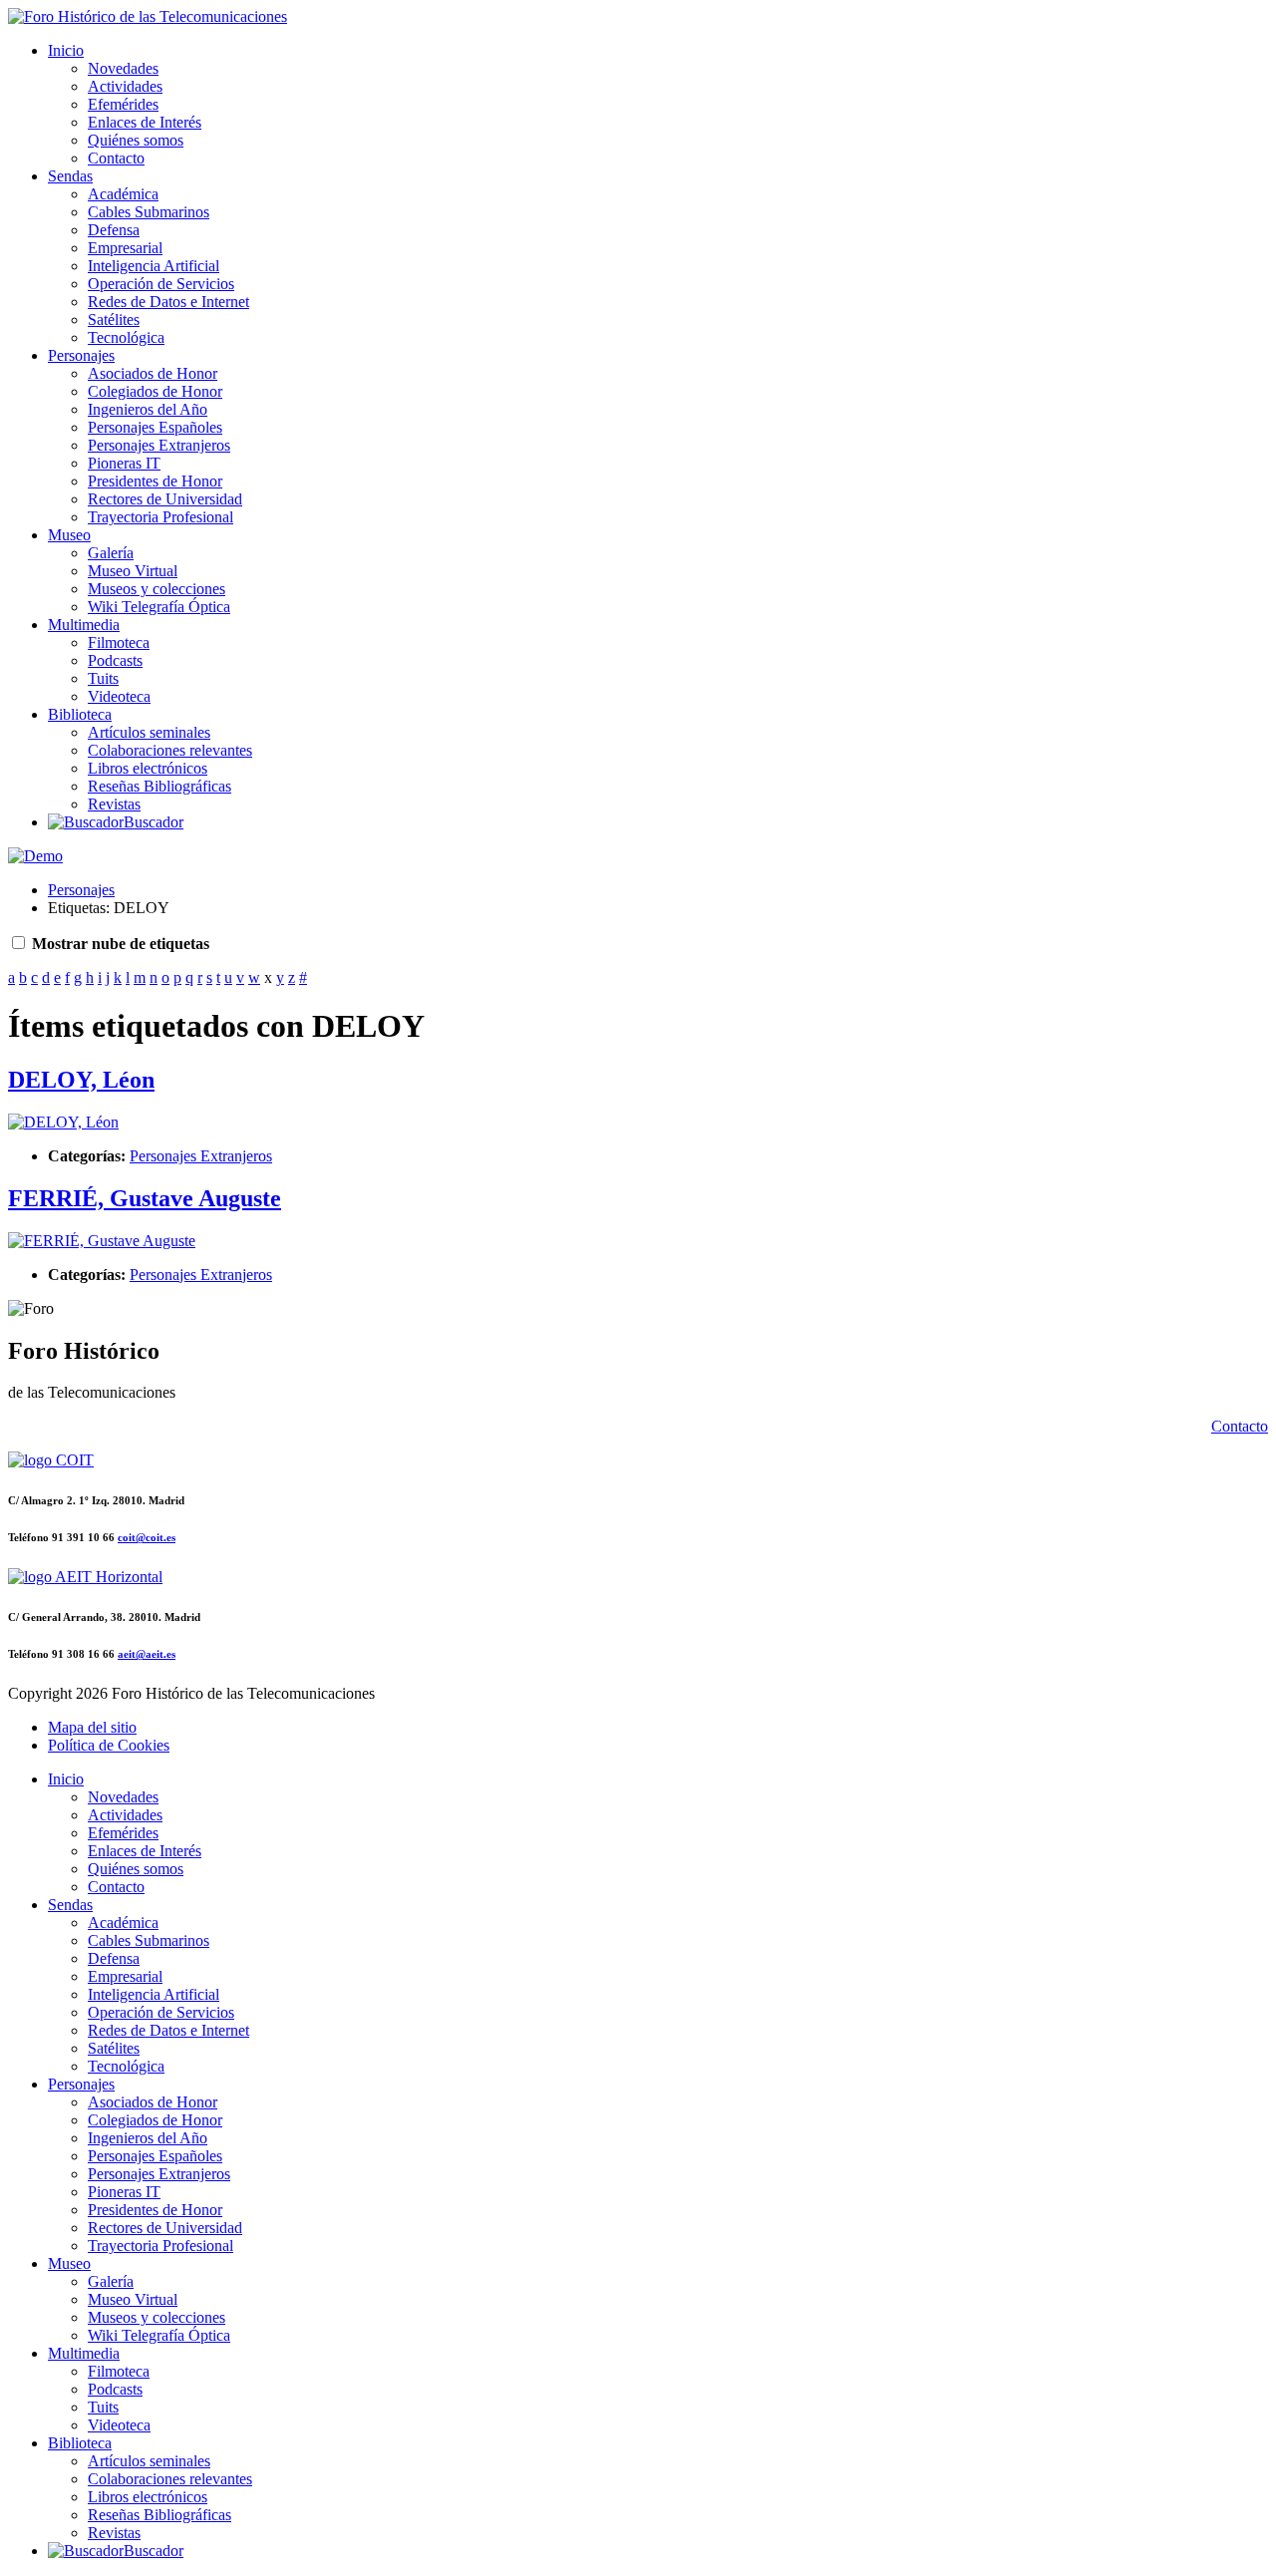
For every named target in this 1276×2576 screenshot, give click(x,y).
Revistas (114, 804)
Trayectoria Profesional (160, 517)
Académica (123, 194)
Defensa (114, 230)
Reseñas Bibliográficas (159, 786)
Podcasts (115, 660)
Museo (69, 535)
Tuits (103, 678)
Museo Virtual (133, 571)
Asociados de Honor (153, 373)
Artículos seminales (149, 732)
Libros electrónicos (148, 768)
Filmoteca (119, 643)
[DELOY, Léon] (63, 1122)
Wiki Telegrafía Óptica (159, 607)
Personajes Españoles (155, 427)
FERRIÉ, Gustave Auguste (145, 1198)
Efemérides (123, 104)
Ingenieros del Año (148, 409)
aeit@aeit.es (147, 1654)
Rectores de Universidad (165, 499)
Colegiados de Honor (155, 391)
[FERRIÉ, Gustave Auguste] (102, 1241)
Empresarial (125, 248)
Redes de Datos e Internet (168, 302)
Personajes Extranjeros (159, 445)
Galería (111, 553)
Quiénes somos (136, 140)
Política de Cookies (109, 1745)
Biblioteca (80, 714)
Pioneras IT (124, 463)
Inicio (66, 50)
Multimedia (84, 625)
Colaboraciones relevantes (170, 750)
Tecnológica (126, 337)
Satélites (114, 320)
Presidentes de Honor (155, 481)
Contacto (116, 158)
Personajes (81, 355)
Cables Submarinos (149, 212)
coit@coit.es (147, 1537)
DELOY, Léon (81, 1080)
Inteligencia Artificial (154, 266)
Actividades (125, 86)
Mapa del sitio (92, 1727)
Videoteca (119, 696)
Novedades (123, 68)
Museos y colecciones (157, 589)
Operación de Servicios (161, 284)
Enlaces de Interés (145, 122)
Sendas (70, 176)
